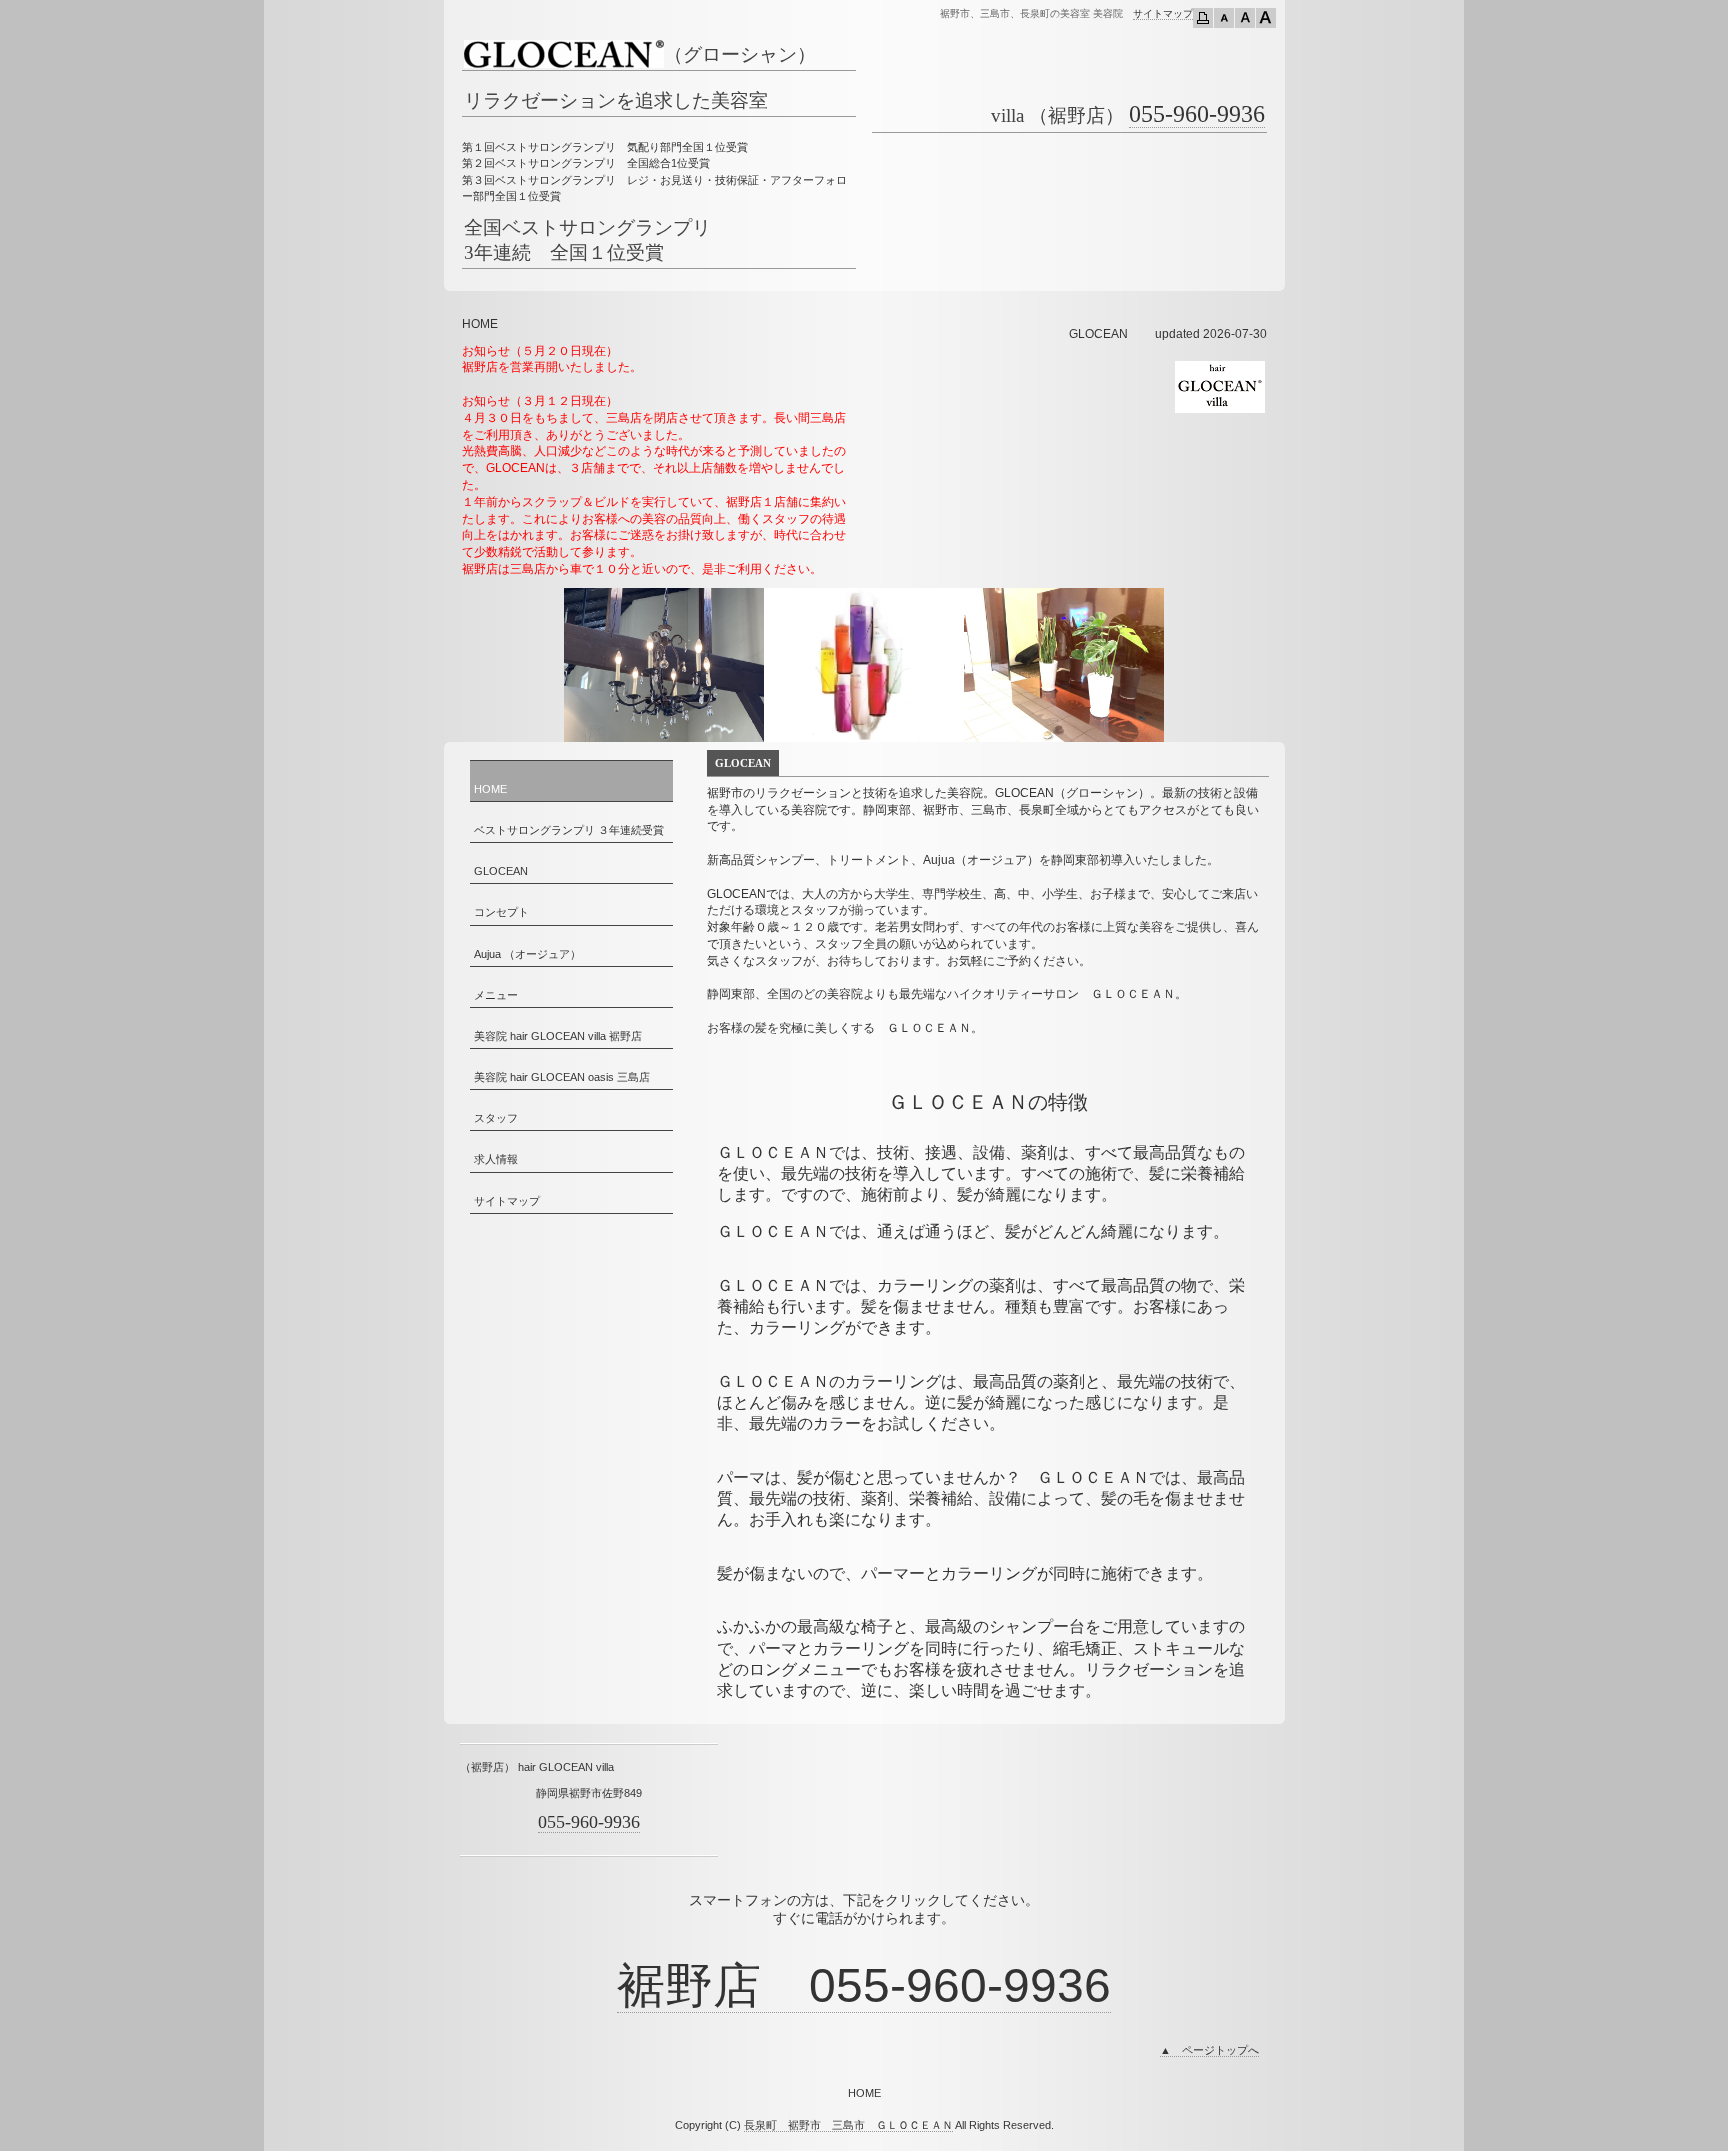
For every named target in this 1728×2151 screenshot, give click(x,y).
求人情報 (496, 1159)
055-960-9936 (1197, 114)
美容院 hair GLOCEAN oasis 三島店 (562, 1077)
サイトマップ (1163, 13)
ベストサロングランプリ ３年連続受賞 (569, 830)
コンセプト (501, 912)
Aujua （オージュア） (527, 954)
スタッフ (496, 1118)
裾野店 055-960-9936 (864, 1985)
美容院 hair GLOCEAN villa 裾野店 (558, 1036)
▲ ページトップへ (1209, 2050)
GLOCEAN (501, 871)
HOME (490, 789)
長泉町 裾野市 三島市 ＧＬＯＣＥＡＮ (848, 2125)
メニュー (496, 995)
